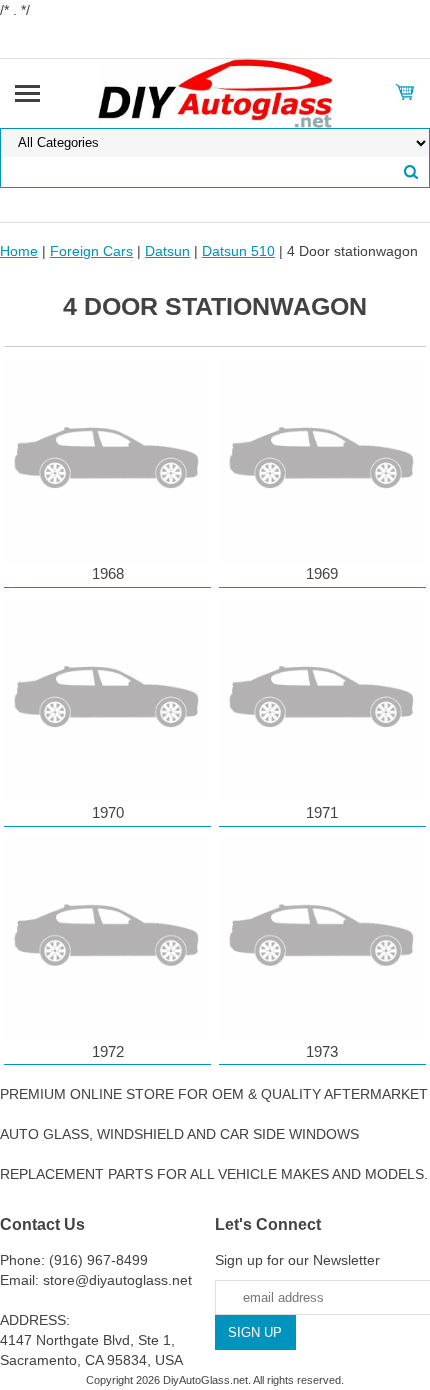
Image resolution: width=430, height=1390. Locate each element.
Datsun (167, 251)
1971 (322, 812)
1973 (322, 1051)
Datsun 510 (238, 251)
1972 (108, 1051)
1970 (108, 812)
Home (19, 251)
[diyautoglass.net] (215, 92)
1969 (322, 573)
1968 (108, 573)
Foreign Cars (91, 251)
